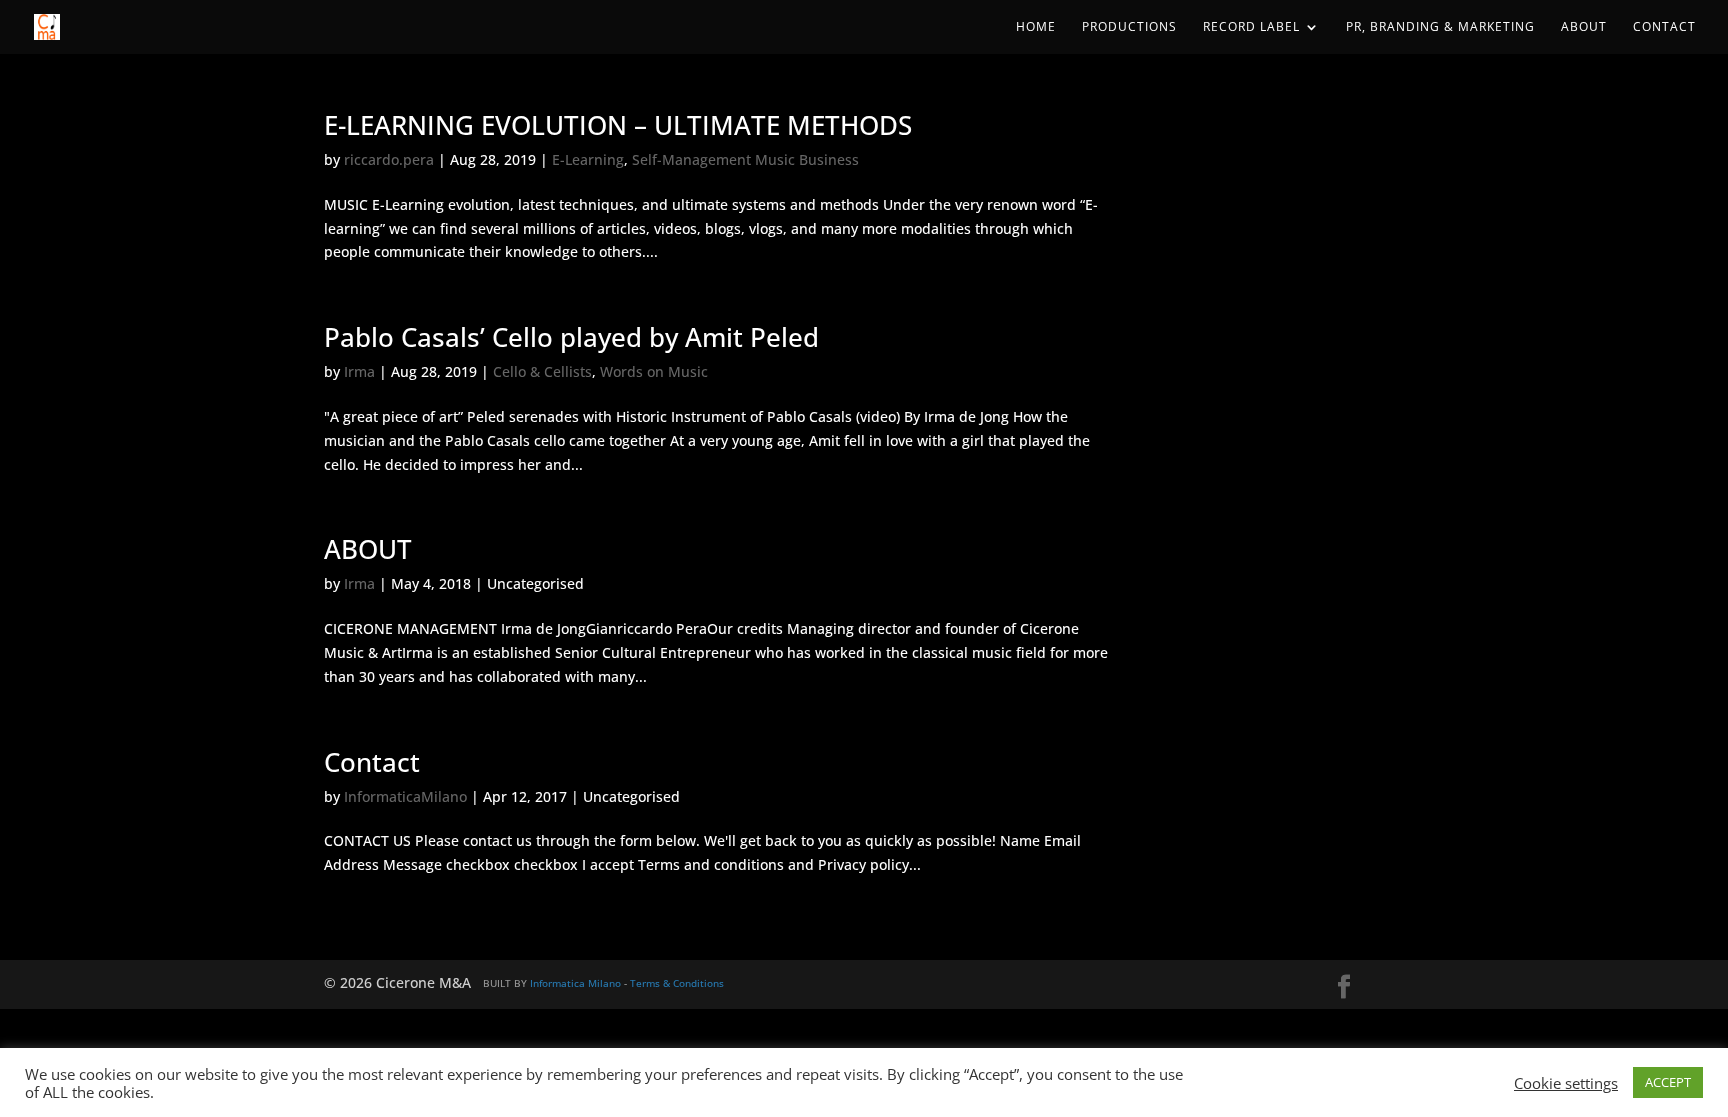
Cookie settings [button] (1566, 1083)
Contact (1664, 27)
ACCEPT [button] (1668, 1082)
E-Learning (588, 159)
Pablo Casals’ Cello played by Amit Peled (571, 337)
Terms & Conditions (677, 983)
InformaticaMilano (405, 796)
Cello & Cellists (542, 371)
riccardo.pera (389, 159)
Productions (1129, 27)
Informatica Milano (575, 983)
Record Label (1251, 27)
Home (1036, 27)
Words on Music (654, 371)
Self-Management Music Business (745, 159)
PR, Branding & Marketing (1440, 27)
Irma (359, 371)
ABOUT (368, 549)
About (1584, 27)
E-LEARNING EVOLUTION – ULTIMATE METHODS (618, 125)
